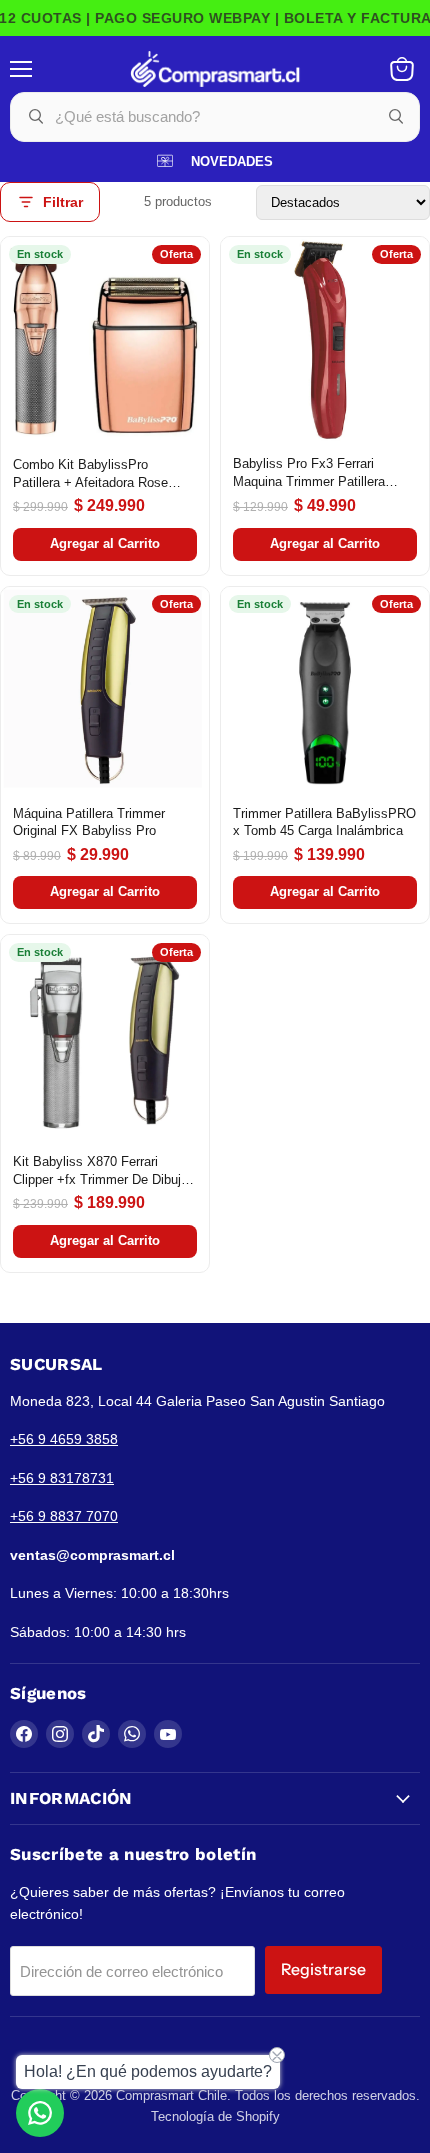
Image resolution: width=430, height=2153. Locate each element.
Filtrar (63, 202)
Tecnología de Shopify (215, 2116)
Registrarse (323, 1969)
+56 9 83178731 (62, 1478)
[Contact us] (40, 2113)
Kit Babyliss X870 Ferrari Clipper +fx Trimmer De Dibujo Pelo (100, 1171)
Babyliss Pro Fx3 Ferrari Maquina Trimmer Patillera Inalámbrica (309, 473)
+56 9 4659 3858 (64, 1439)
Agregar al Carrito (105, 543)
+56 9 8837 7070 (64, 1516)
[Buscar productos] (396, 117)
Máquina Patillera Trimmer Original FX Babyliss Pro (89, 822)
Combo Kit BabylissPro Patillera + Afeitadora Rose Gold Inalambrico (90, 474)
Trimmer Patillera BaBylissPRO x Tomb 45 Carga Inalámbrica (324, 822)
